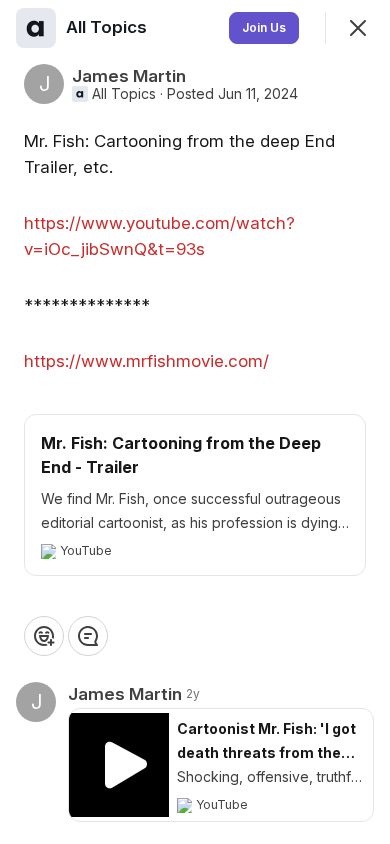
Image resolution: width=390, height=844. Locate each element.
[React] (44, 636)
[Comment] (88, 636)
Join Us (264, 27)
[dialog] (195, 422)
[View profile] (36, 28)
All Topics (124, 94)
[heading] (108, 27)
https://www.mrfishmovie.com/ (146, 361)
